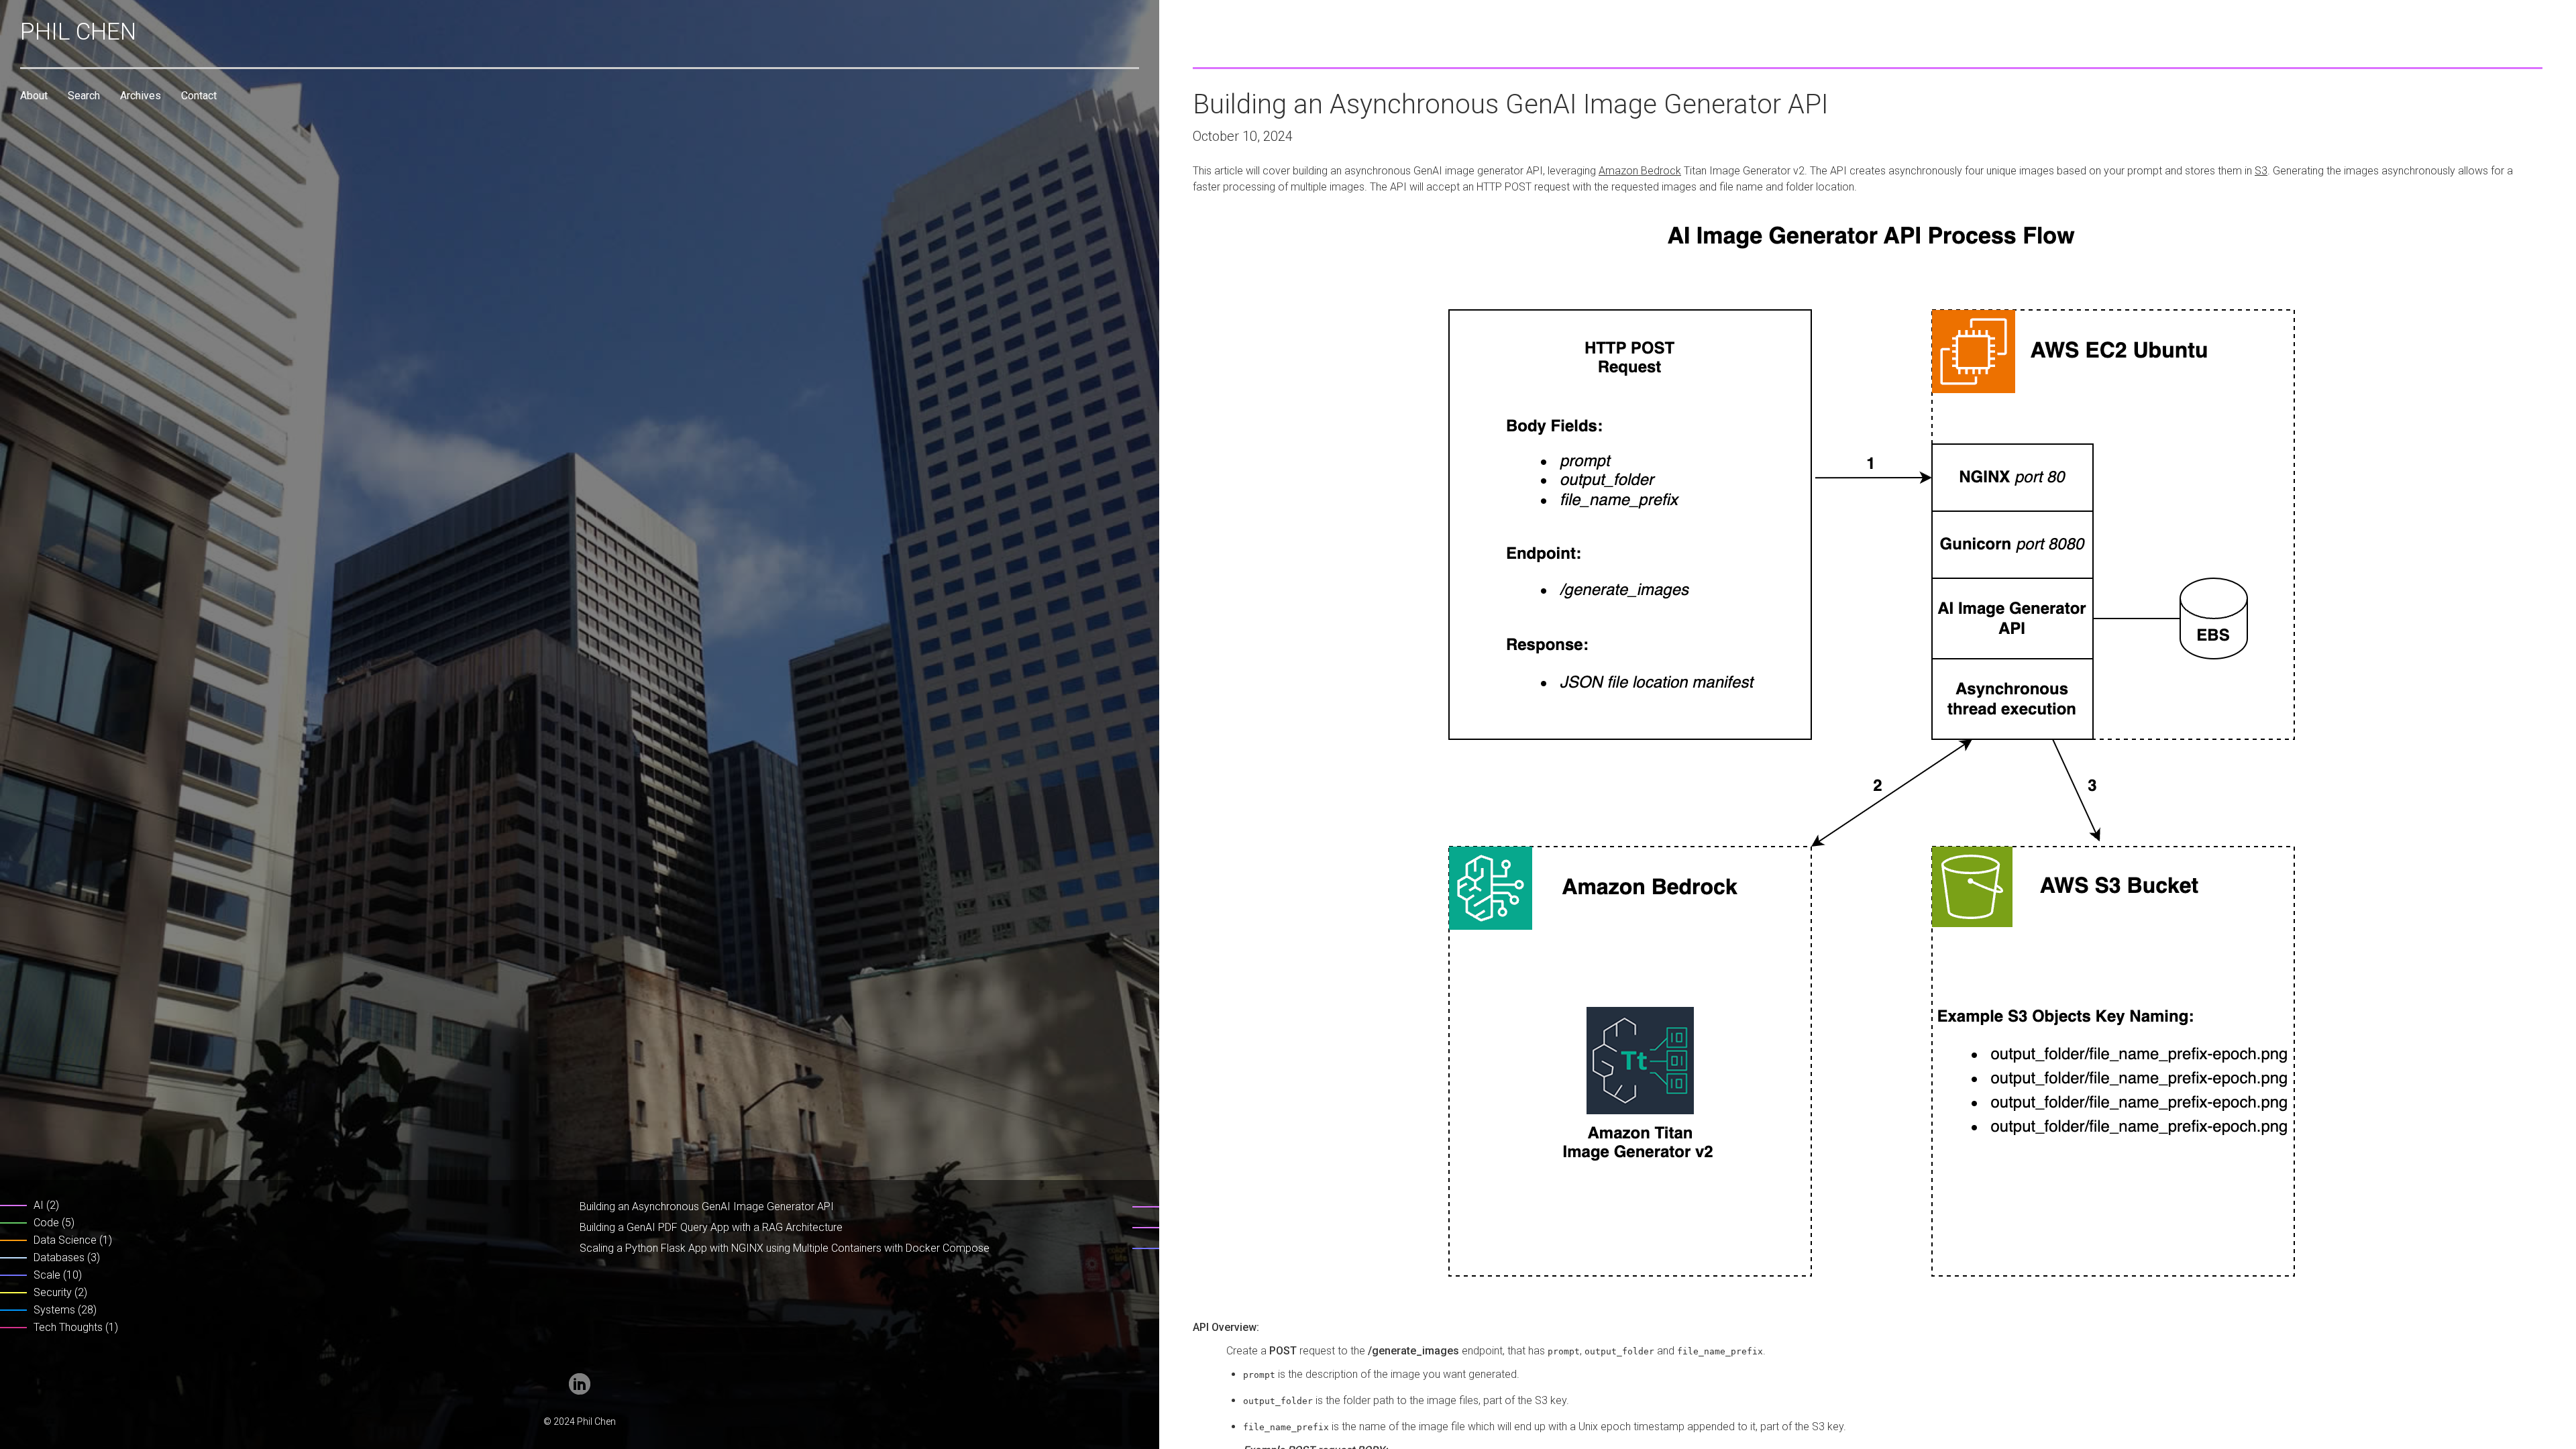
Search (84, 96)
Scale (47, 1275)
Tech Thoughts (68, 1327)
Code (46, 1223)
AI (39, 1205)
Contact (199, 96)
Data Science (65, 1240)
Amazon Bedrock (1640, 171)
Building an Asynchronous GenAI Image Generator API (707, 1206)
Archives (141, 96)
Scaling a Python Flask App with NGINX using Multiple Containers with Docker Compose (785, 1248)
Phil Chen (78, 32)
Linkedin (580, 1384)
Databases (59, 1257)
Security (53, 1292)
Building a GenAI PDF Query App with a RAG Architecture (711, 1227)
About (34, 96)
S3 (2261, 171)
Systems (54, 1310)
